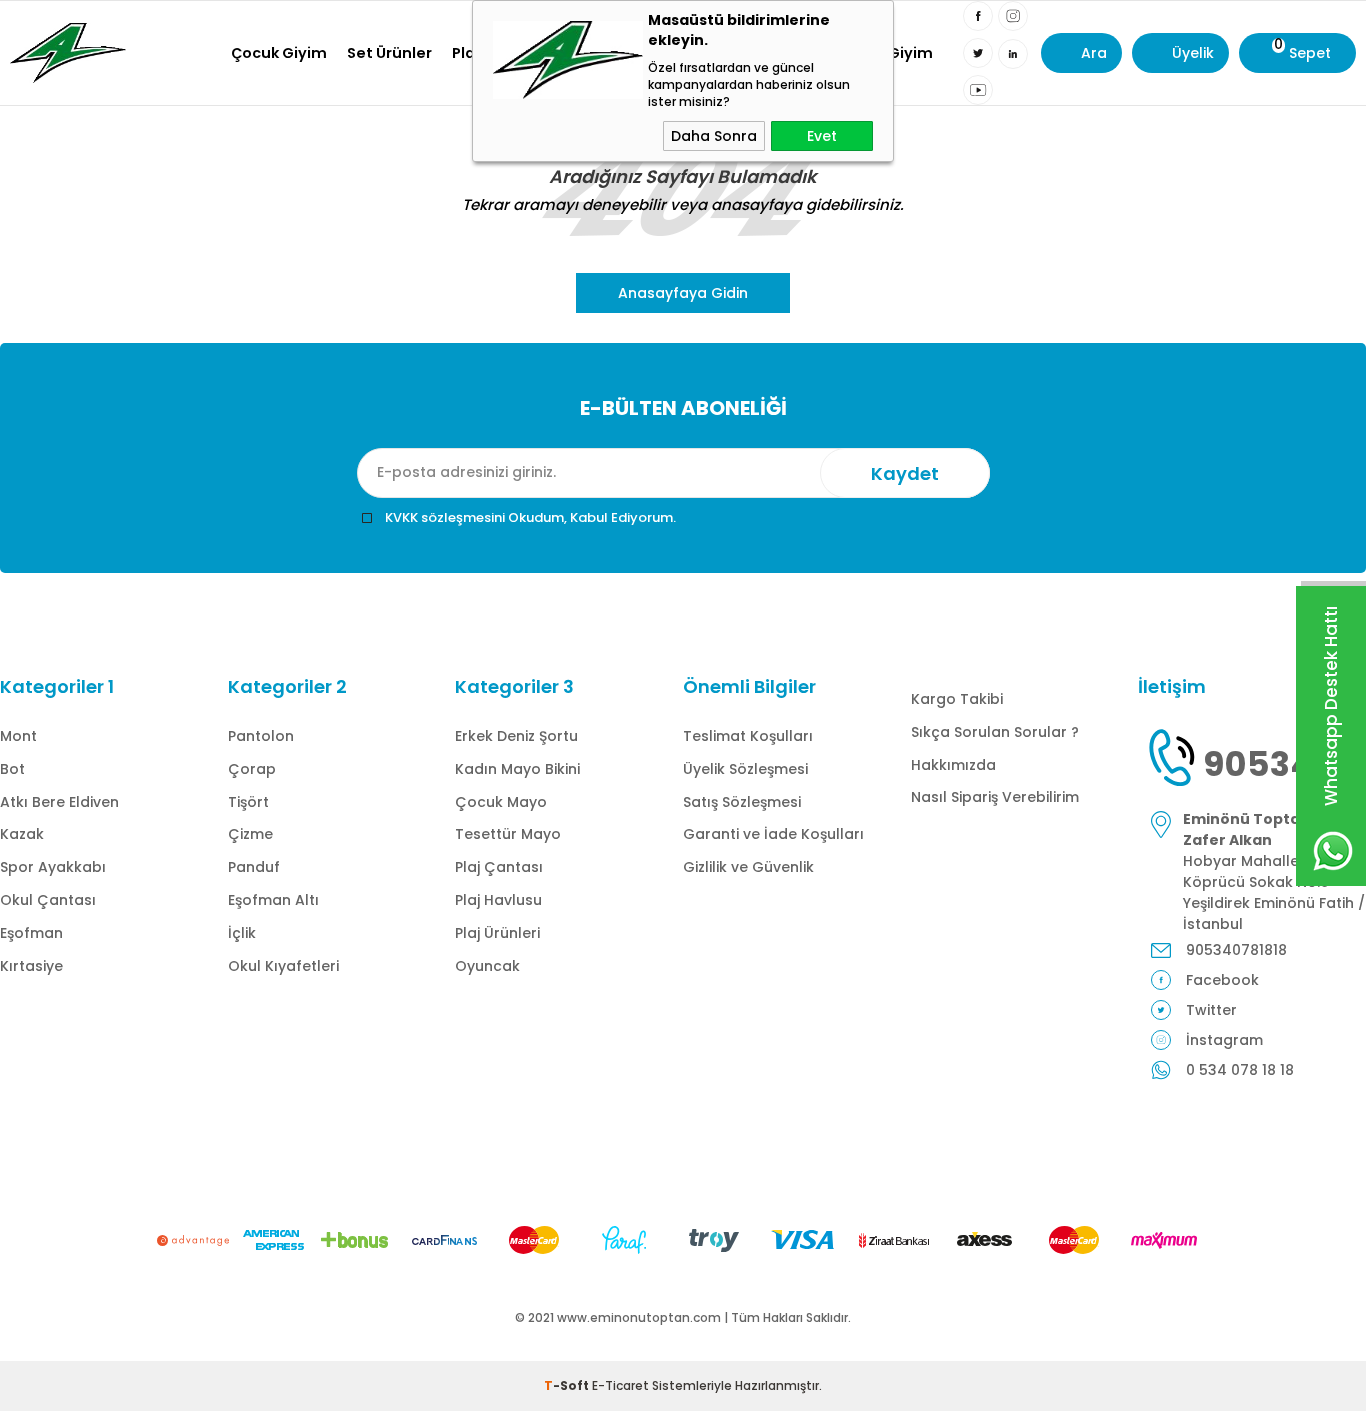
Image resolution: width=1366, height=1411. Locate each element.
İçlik (242, 933)
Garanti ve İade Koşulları (773, 834)
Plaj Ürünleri (497, 933)
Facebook (1222, 980)
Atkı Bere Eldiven (59, 802)
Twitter (1211, 1010)
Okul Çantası (48, 900)
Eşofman (31, 933)
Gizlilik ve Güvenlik (748, 867)
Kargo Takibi (957, 699)
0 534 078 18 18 (1240, 1070)
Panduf (254, 867)
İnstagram (1224, 1040)
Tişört (248, 802)
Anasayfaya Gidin (683, 293)
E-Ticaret (620, 1385)
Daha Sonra (714, 136)
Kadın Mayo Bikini (517, 769)
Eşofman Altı (273, 900)
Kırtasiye (31, 966)
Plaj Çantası (499, 867)
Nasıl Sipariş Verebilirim (995, 797)
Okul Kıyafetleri (283, 966)
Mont (18, 736)
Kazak (22, 834)
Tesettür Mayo (508, 834)
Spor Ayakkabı (53, 867)
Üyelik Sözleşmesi (745, 769)
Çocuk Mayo (501, 802)
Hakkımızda (953, 765)
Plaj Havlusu (498, 900)
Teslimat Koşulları (748, 736)
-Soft (568, 1385)
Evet (822, 136)
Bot (12, 769)
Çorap (252, 769)
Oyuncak (487, 966)
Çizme (250, 834)
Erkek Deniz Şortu (516, 736)
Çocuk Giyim (279, 53)
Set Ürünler (389, 53)
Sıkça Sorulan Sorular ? (995, 732)
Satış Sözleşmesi (742, 802)
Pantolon (261, 736)
